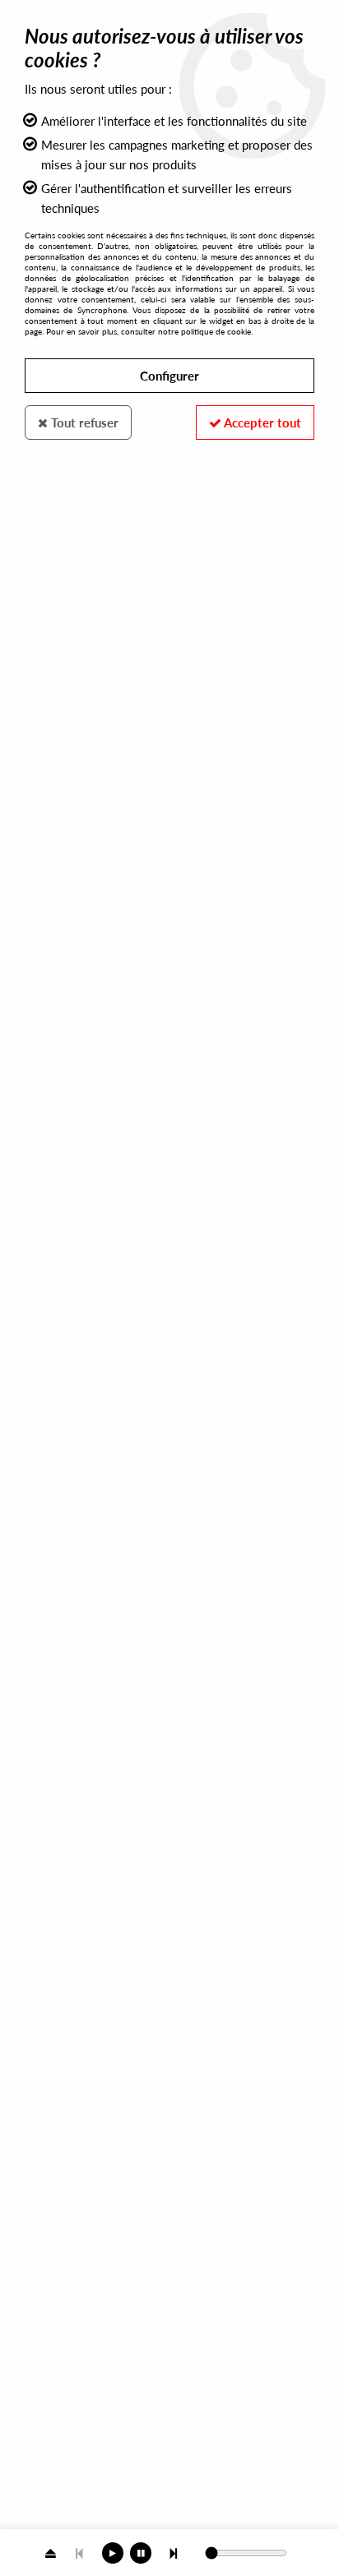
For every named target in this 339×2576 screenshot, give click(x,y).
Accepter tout (261, 422)
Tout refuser (83, 422)
